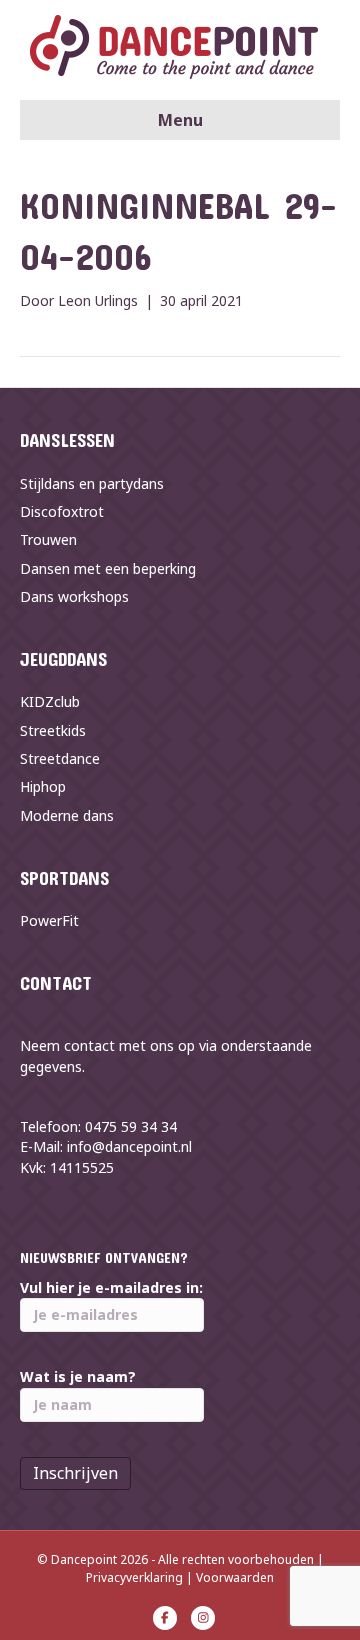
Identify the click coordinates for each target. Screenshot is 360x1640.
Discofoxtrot (62, 511)
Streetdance (60, 758)
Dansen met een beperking (108, 568)
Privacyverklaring (134, 1577)
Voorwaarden (235, 1577)
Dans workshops (74, 596)
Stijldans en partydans (92, 483)
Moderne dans (67, 815)
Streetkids (53, 730)
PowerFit (49, 920)
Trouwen (48, 539)
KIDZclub (50, 701)
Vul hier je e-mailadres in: (111, 1287)
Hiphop (43, 786)
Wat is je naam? (78, 1376)
